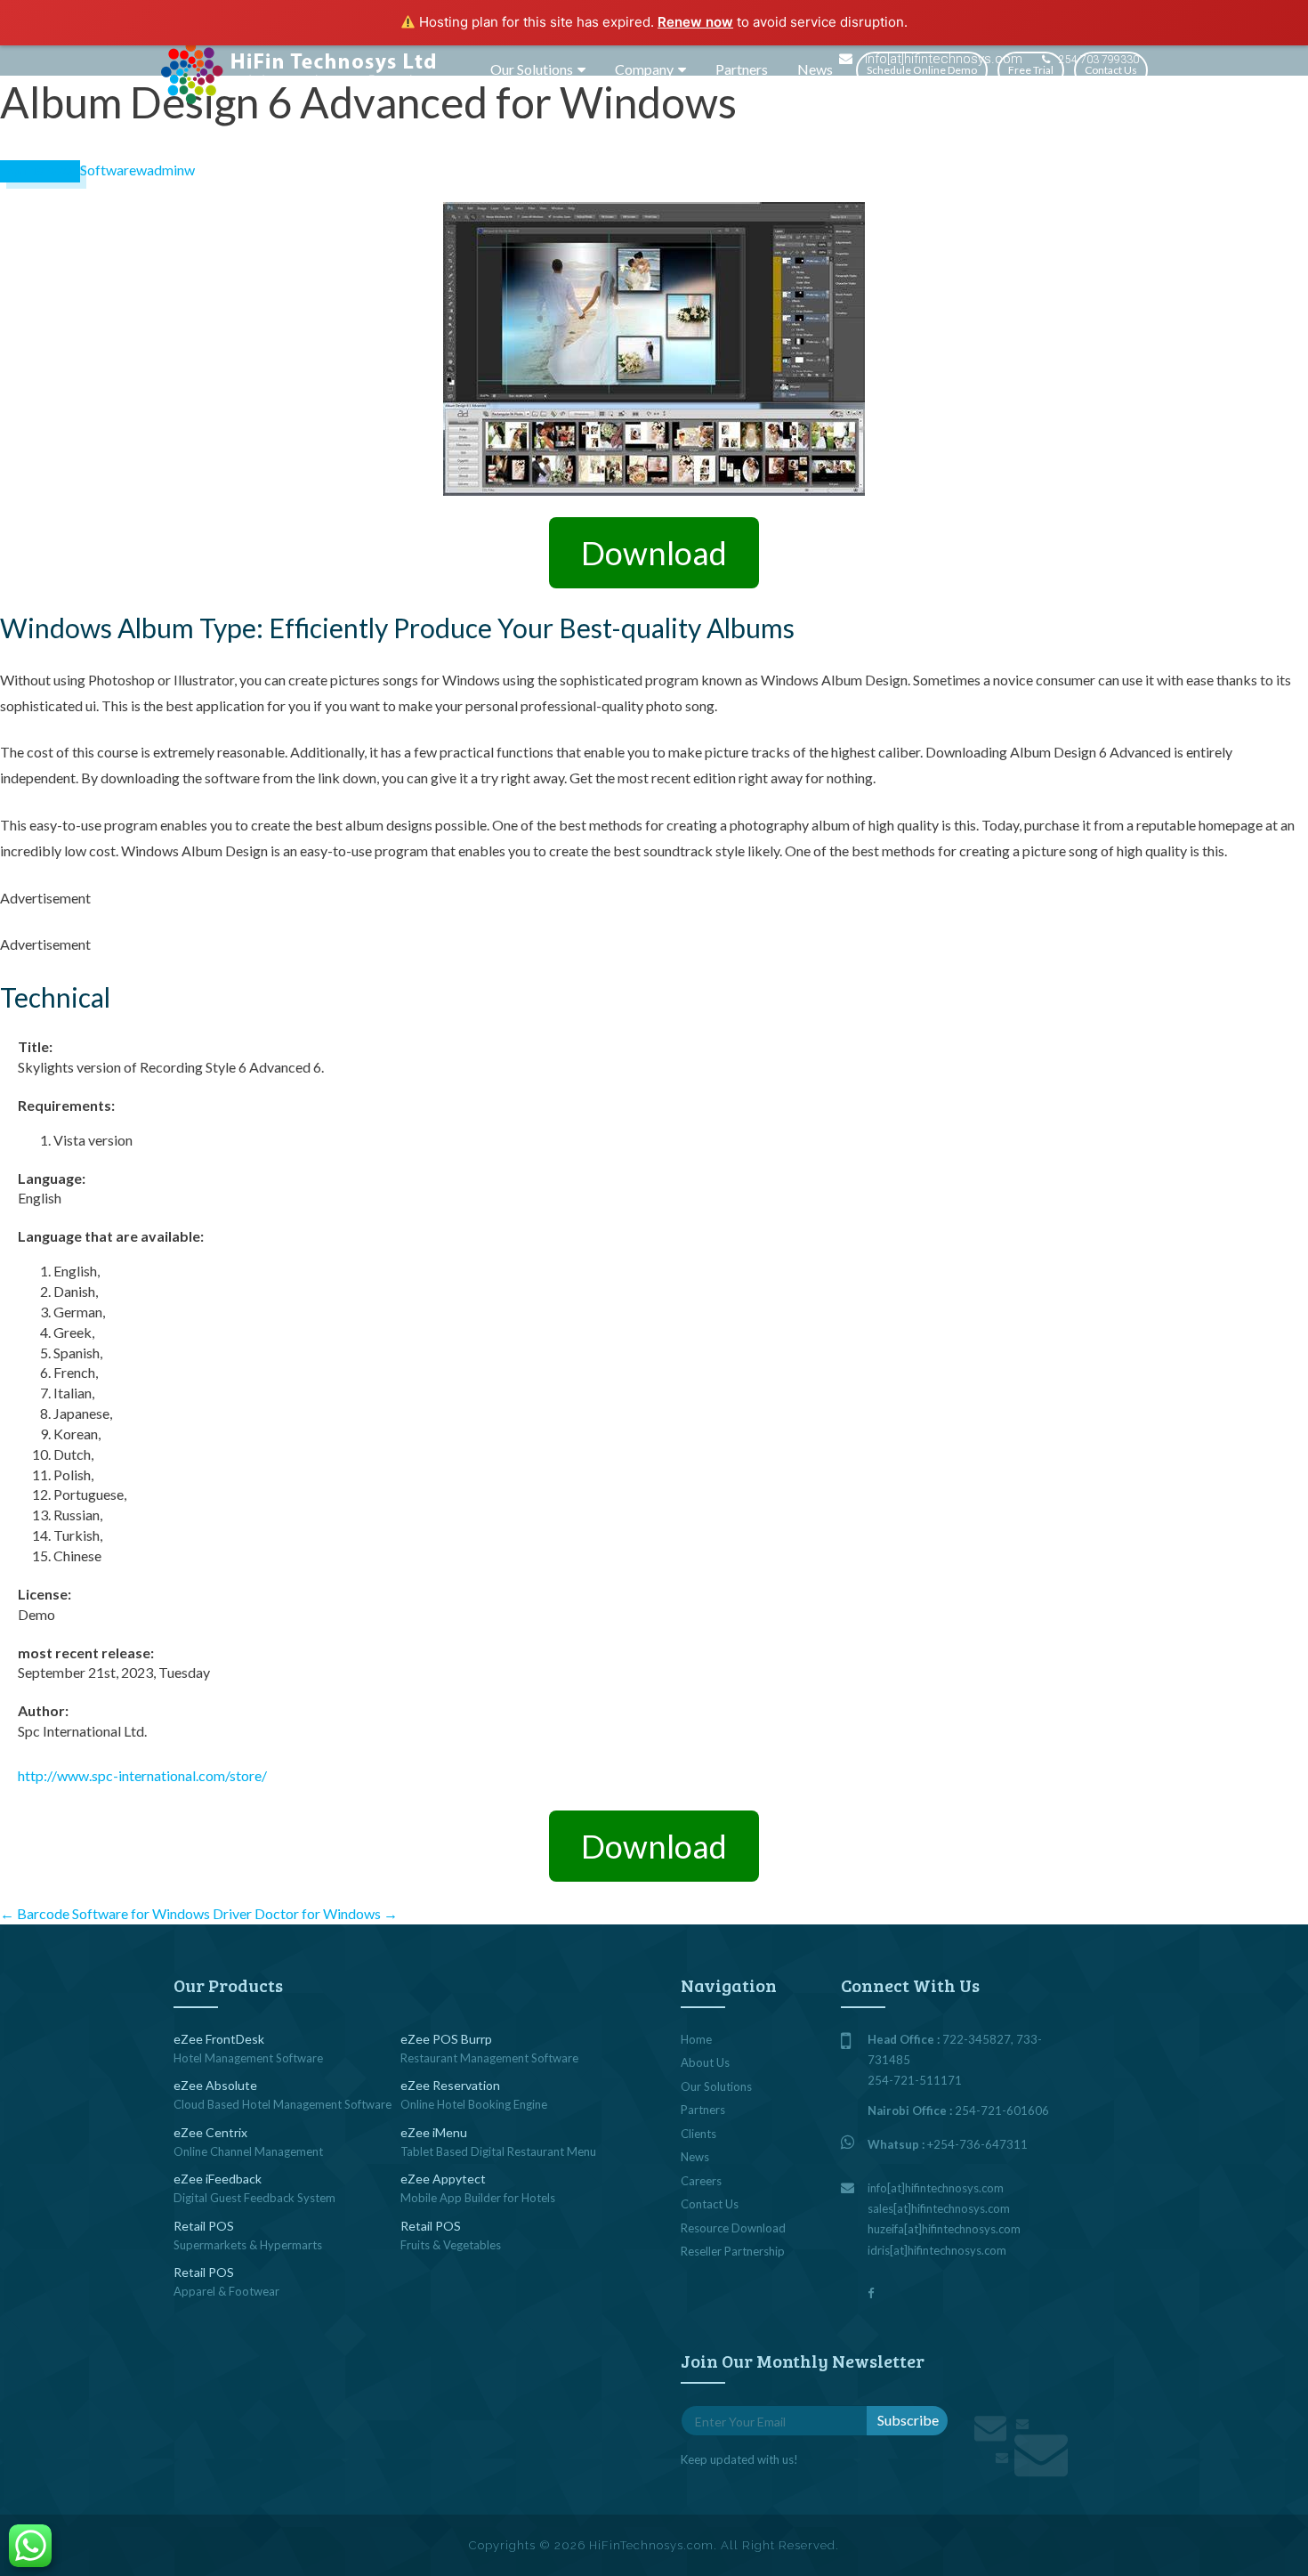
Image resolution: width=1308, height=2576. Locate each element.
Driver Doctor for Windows (305, 1913)
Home (696, 2039)
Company (644, 69)
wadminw (166, 170)
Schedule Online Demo (922, 70)
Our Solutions (532, 69)
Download (654, 553)
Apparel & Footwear (226, 2291)
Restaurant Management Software (489, 2058)
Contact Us (1111, 70)
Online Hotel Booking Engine (474, 2104)
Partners (742, 69)
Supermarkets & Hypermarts (248, 2245)
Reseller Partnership (733, 2251)
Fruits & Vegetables (451, 2245)
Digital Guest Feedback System (254, 2198)
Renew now (695, 22)
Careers (701, 2181)
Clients (698, 2134)
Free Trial (1031, 70)
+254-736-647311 (977, 2144)
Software (108, 170)
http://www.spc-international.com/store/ (142, 1775)
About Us (705, 2062)
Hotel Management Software (248, 2058)
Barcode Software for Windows (105, 1913)
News (815, 69)
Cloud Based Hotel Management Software (283, 2104)
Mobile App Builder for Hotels (478, 2198)
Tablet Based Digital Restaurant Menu (498, 2151)
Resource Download (733, 2228)
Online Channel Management (248, 2151)
